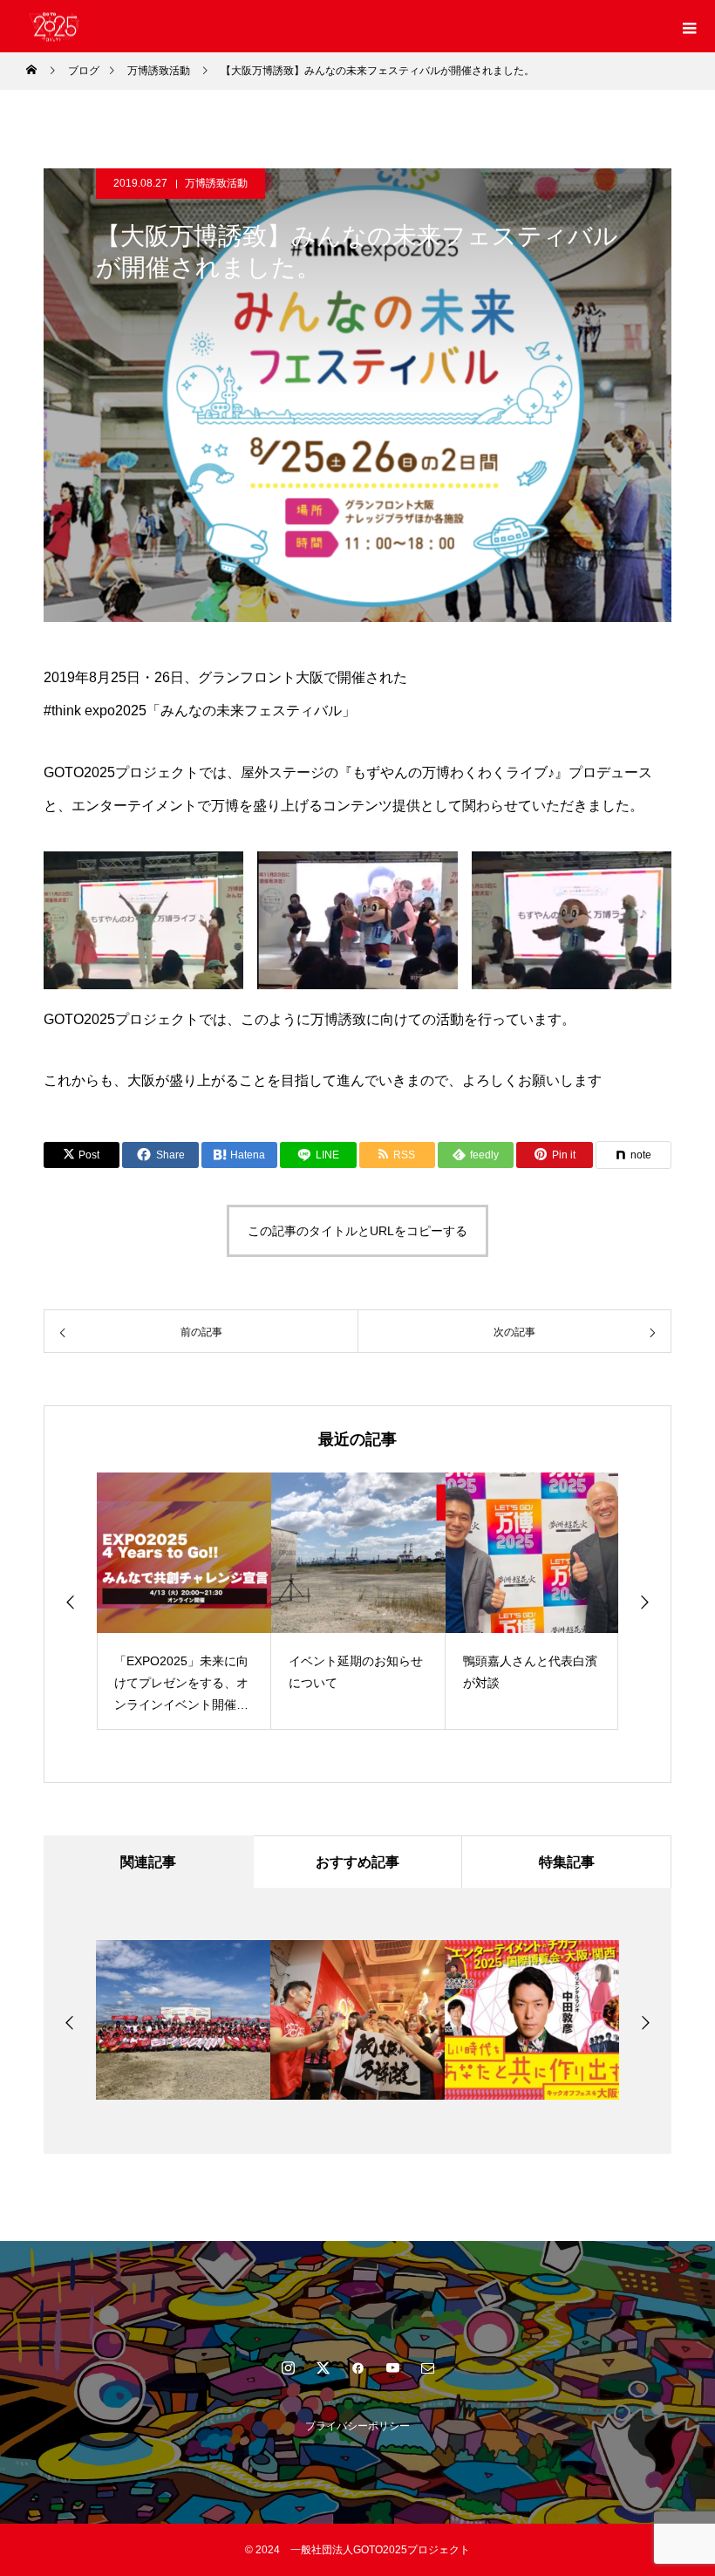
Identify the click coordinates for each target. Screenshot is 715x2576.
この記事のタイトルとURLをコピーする (357, 1231)
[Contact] (427, 2368)
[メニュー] (689, 26)
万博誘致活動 (216, 183)
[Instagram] (288, 2368)
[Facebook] (357, 2368)
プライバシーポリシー (357, 2426)
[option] (184, 1601)
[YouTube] (392, 2368)
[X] (323, 2368)
